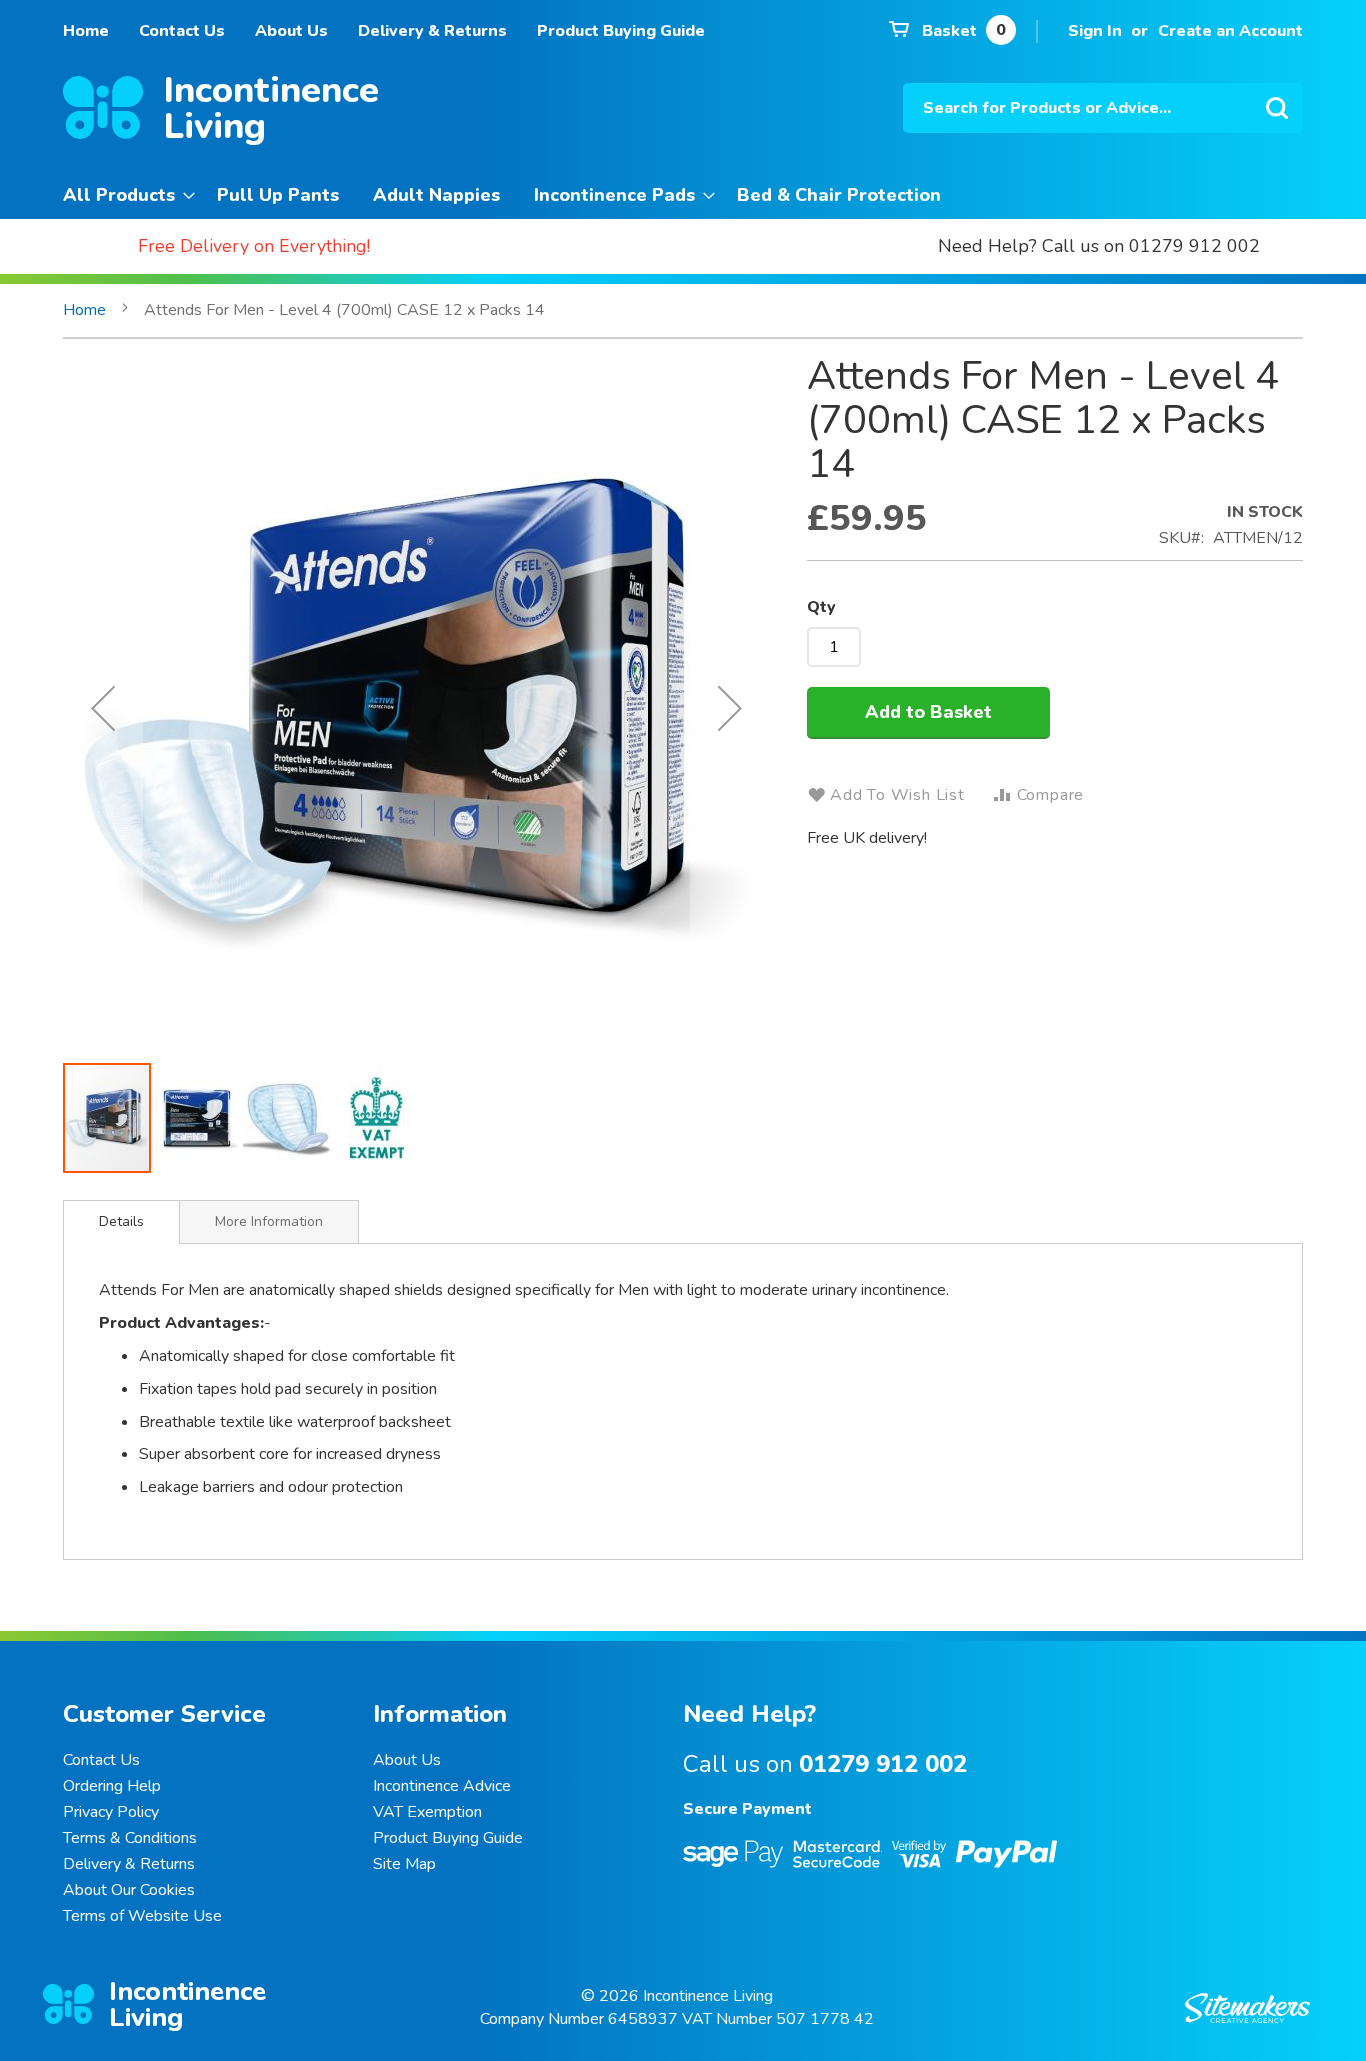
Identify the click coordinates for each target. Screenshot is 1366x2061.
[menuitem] (123, 195)
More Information (269, 1221)
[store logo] (103, 111)
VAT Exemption (427, 1812)
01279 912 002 (883, 1764)
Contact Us (182, 31)
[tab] (121, 1222)
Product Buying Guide (621, 31)
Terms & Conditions (130, 1838)
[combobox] (1103, 108)
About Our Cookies (129, 1890)
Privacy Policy (111, 1812)
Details (121, 1221)
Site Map (404, 1864)
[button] (103, 707)
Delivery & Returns (432, 31)
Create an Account (1230, 31)
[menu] (683, 195)
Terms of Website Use (142, 1916)
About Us (291, 31)
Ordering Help (112, 1786)
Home (86, 31)
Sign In (1095, 31)
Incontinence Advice (442, 1786)
